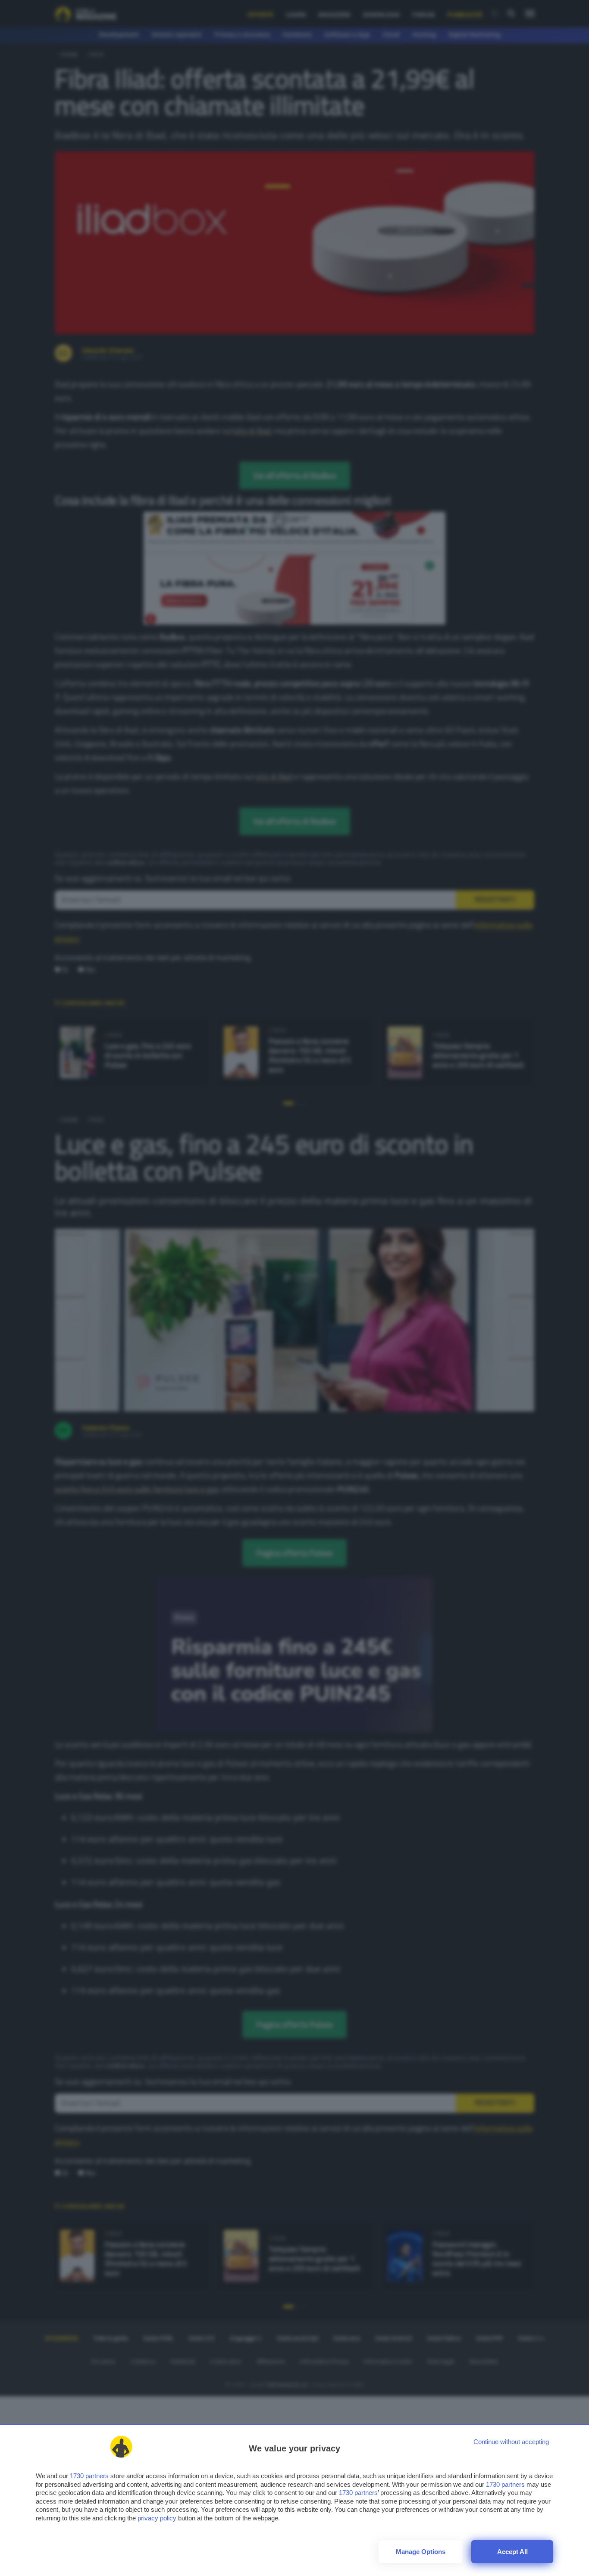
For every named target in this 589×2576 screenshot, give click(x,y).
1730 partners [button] (89, 2476)
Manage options (421, 2552)
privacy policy (157, 2518)
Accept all (512, 2552)
